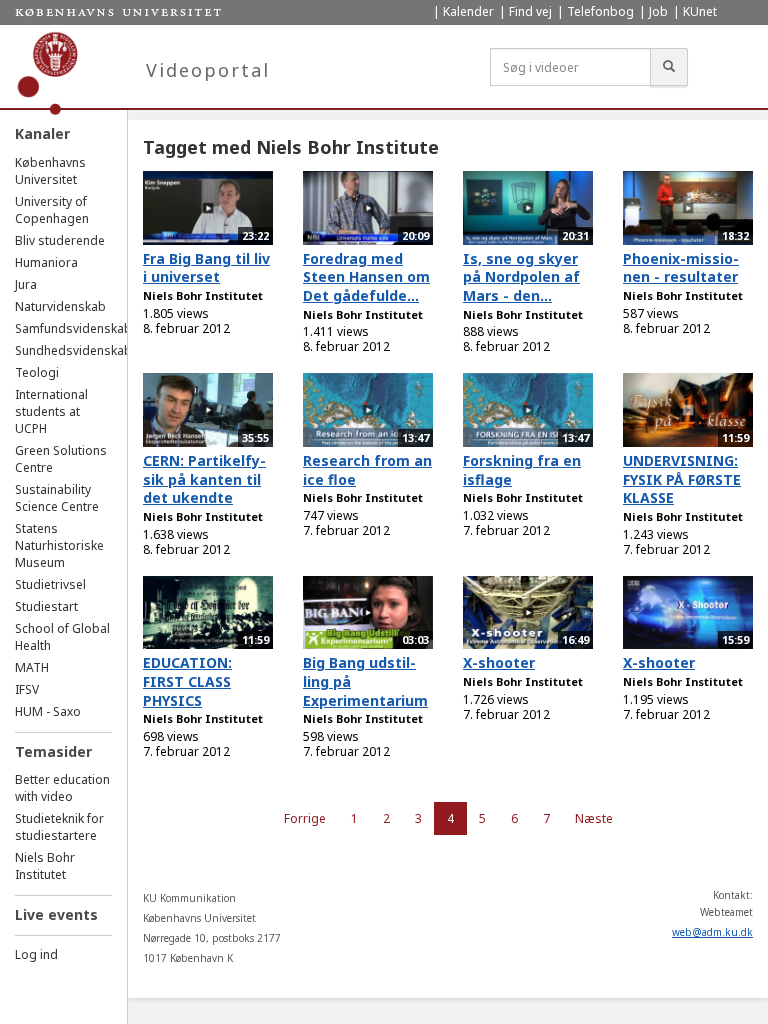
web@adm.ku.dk (712, 932)
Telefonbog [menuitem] (600, 11)
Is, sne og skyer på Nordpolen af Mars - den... (521, 277)
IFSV (27, 689)
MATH (32, 667)
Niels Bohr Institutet (45, 866)
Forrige (305, 818)
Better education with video (62, 788)
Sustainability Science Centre (57, 498)
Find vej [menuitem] (530, 11)
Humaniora (46, 262)
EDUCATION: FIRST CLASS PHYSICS (187, 681)
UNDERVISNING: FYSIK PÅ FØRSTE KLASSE (682, 479)
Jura (26, 284)
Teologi (37, 372)
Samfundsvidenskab (73, 328)
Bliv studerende (60, 240)
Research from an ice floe (367, 470)
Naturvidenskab (60, 306)
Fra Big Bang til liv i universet (206, 268)
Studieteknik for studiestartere (59, 827)
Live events (56, 914)
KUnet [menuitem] (700, 11)
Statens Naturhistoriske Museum (59, 545)
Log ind (36, 954)
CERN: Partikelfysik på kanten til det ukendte (204, 479)
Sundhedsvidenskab (73, 350)
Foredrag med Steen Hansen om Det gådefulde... (366, 277)
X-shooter (499, 662)
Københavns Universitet (50, 171)
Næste (594, 818)
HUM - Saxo (48, 711)
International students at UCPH (51, 411)
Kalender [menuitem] (468, 11)
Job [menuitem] (658, 11)
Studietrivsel (50, 584)
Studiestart (46, 606)
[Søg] (669, 67)
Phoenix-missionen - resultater (681, 268)
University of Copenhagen (52, 210)
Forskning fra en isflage (522, 470)
